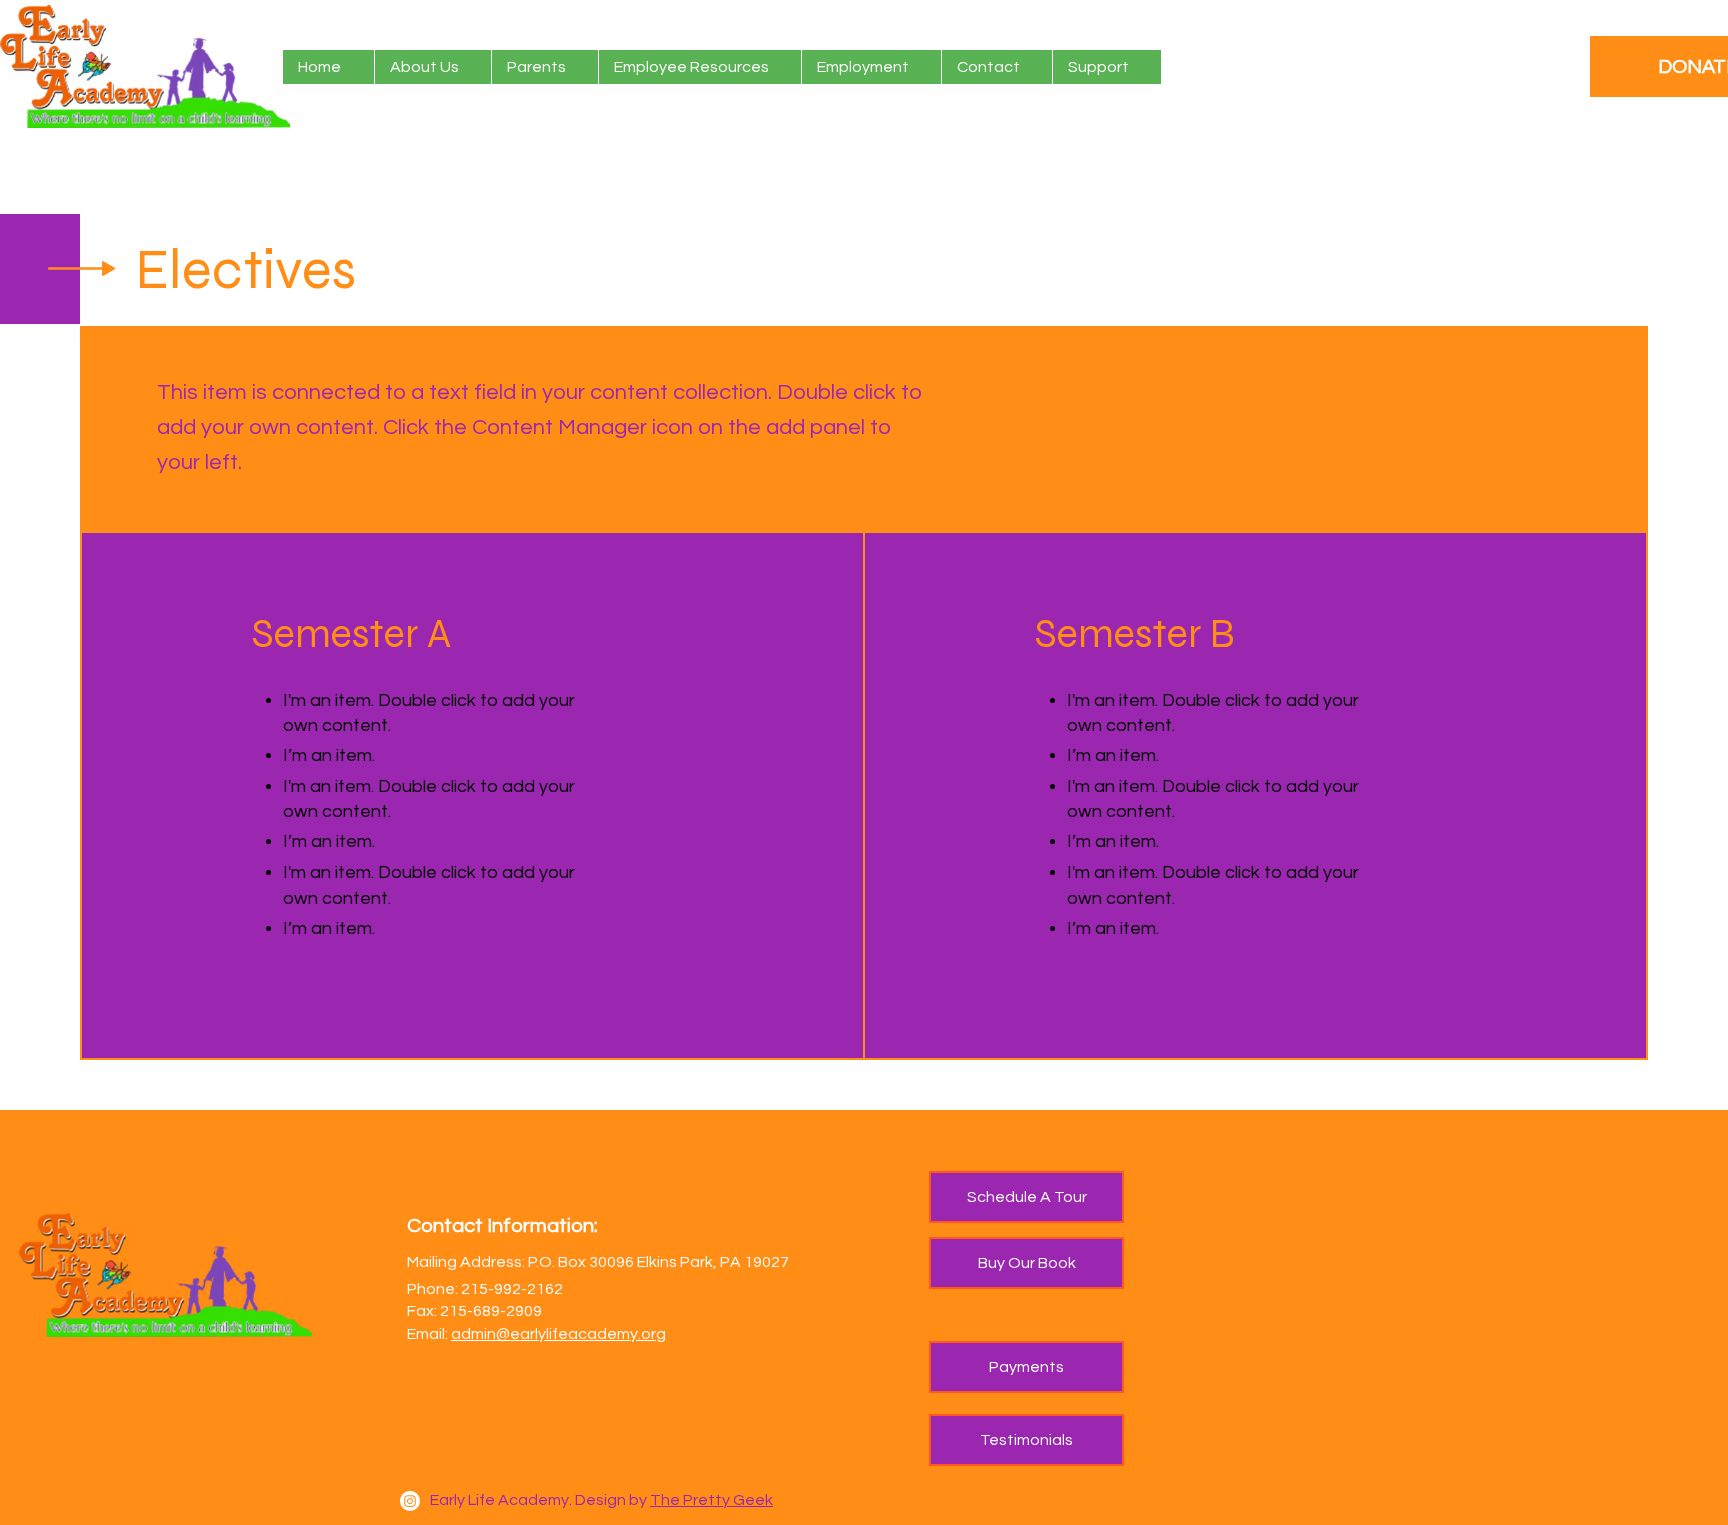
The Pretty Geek (711, 1500)
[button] (544, 67)
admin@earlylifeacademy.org (558, 1334)
